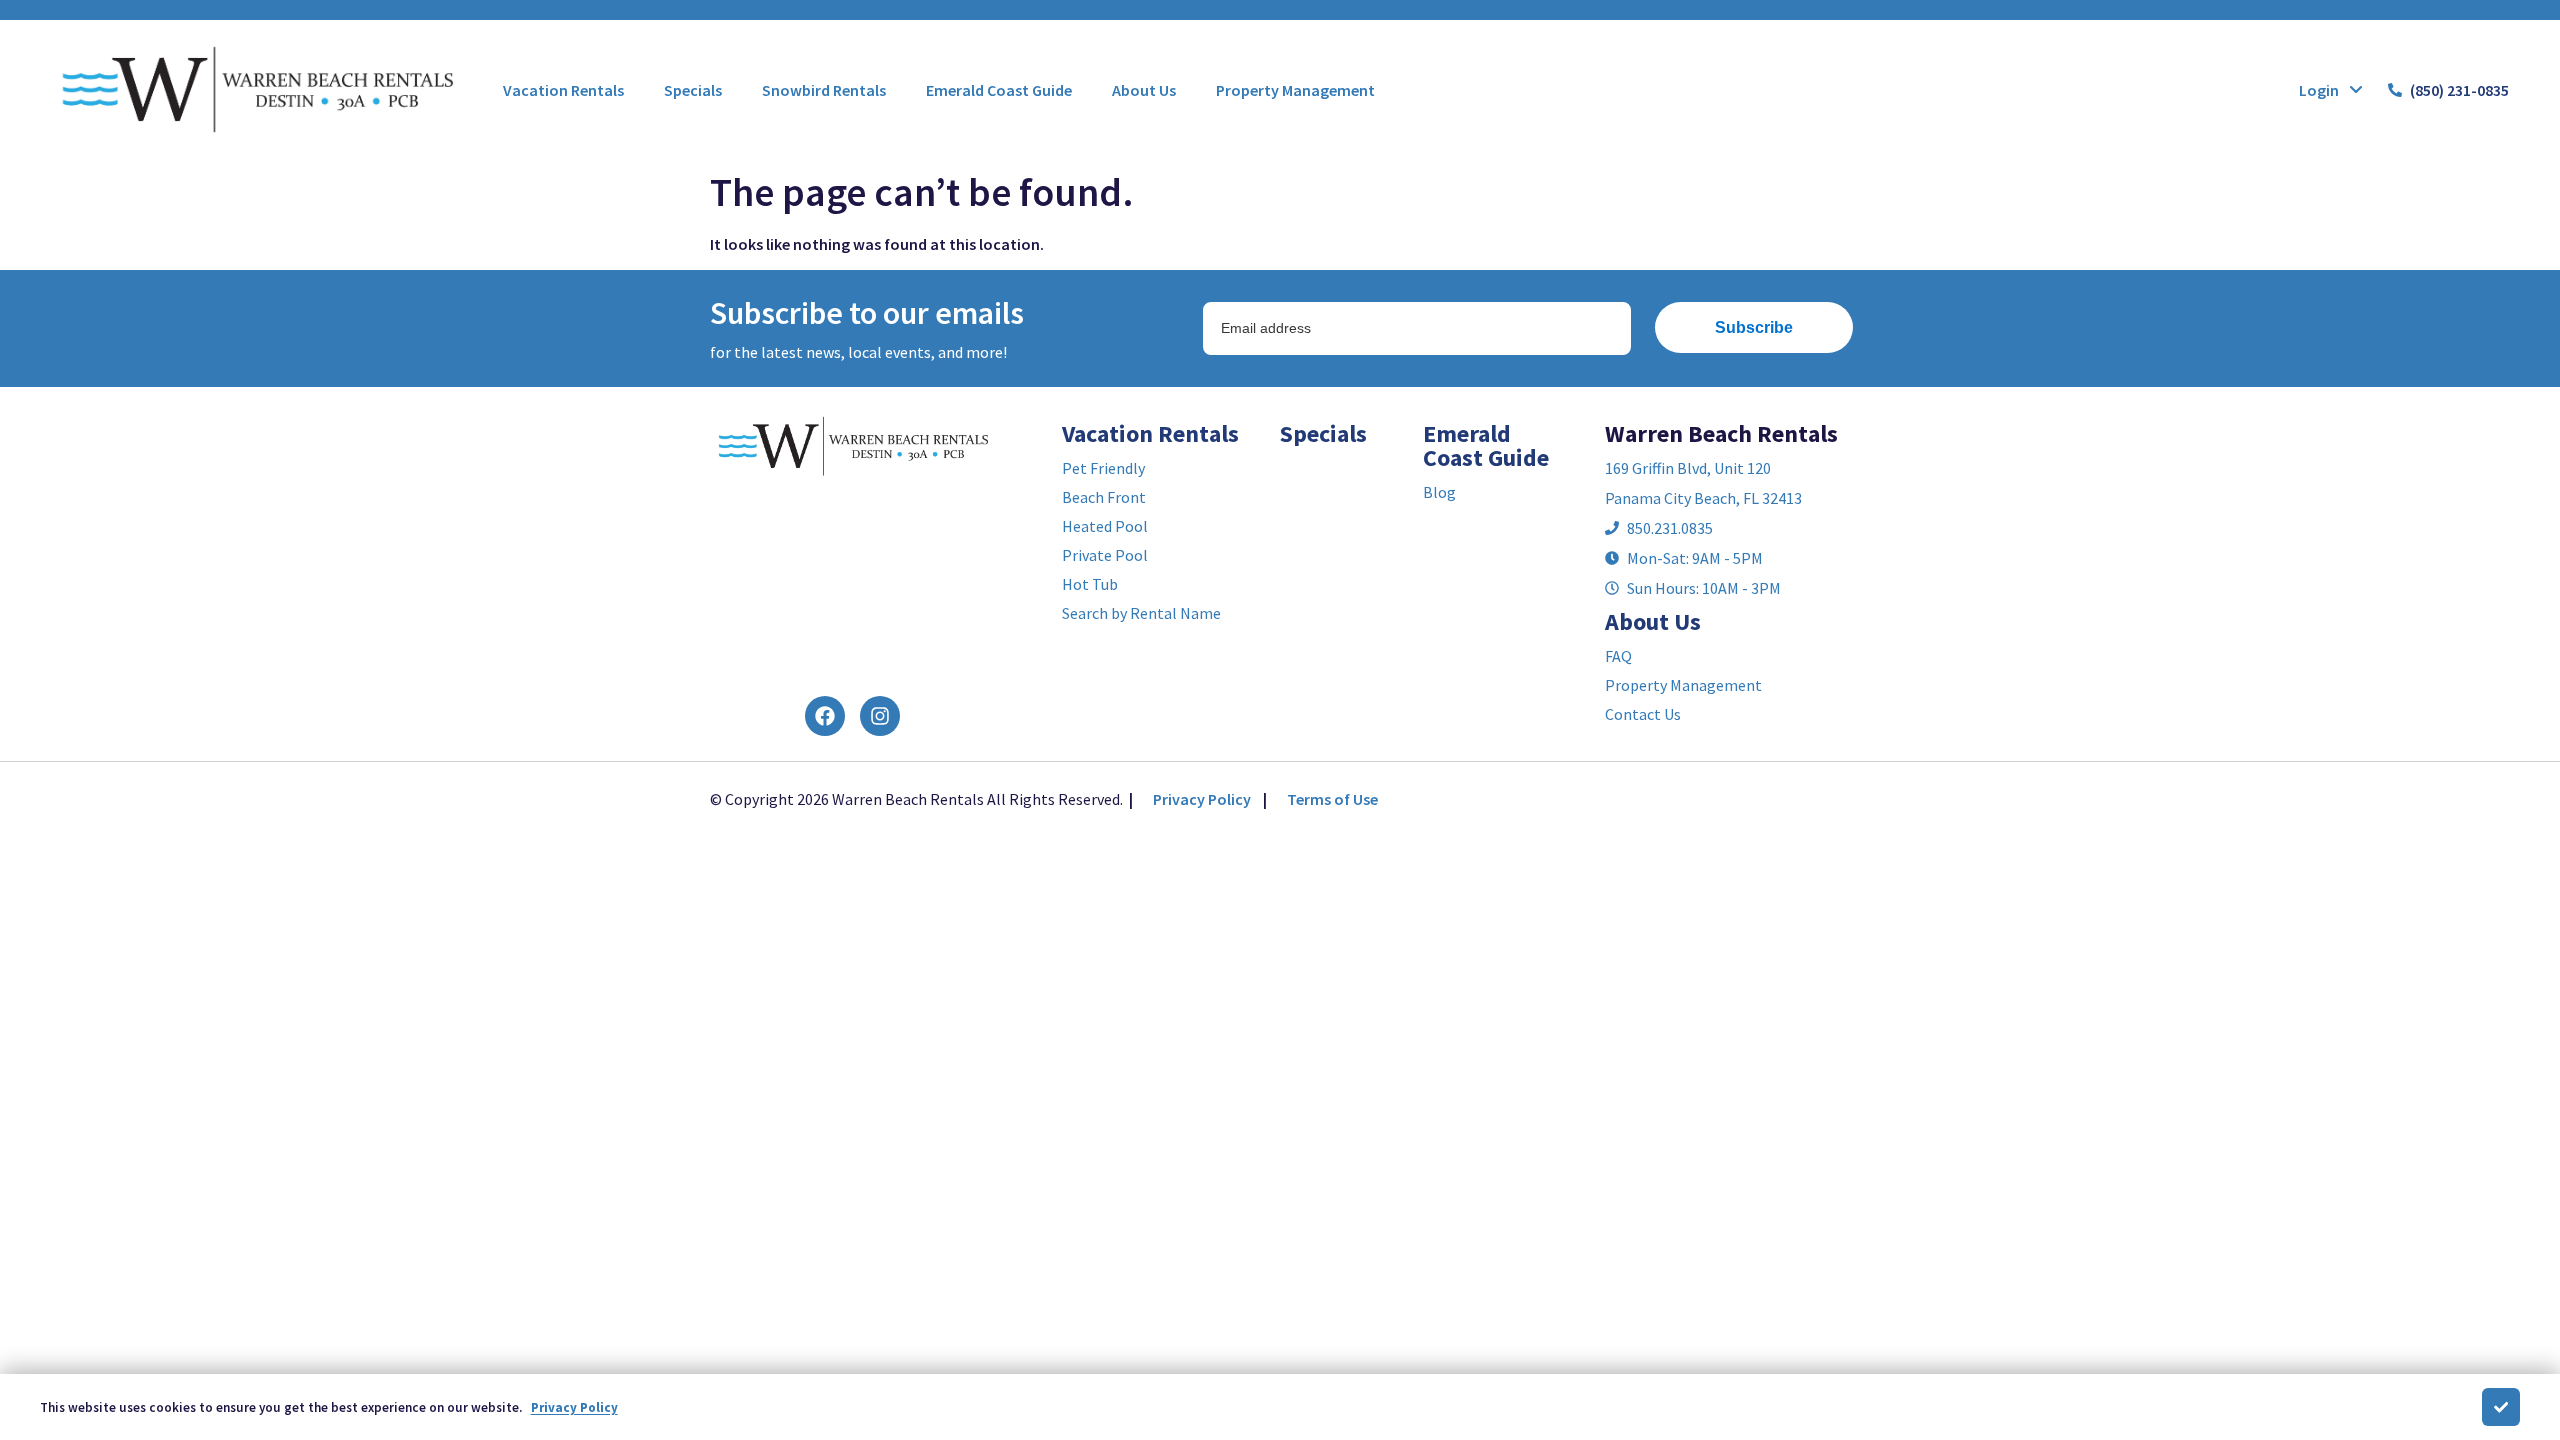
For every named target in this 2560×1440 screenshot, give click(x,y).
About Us (1653, 621)
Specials (1323, 433)
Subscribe (1754, 327)
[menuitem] (563, 90)
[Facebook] (825, 716)
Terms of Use (1332, 799)
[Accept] (2501, 1407)
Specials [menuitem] (693, 90)
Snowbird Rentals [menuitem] (824, 90)
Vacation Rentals (1150, 433)
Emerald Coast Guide (1486, 445)
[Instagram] (880, 716)
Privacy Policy (1202, 799)
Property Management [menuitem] (1295, 90)
